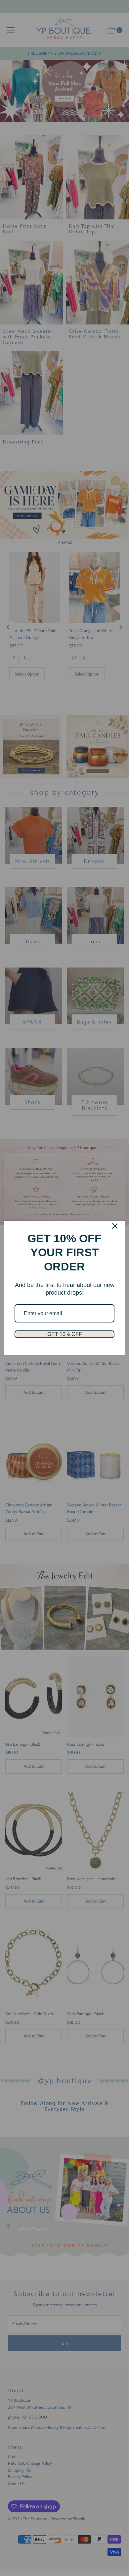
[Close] (115, 1226)
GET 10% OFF (65, 1334)
